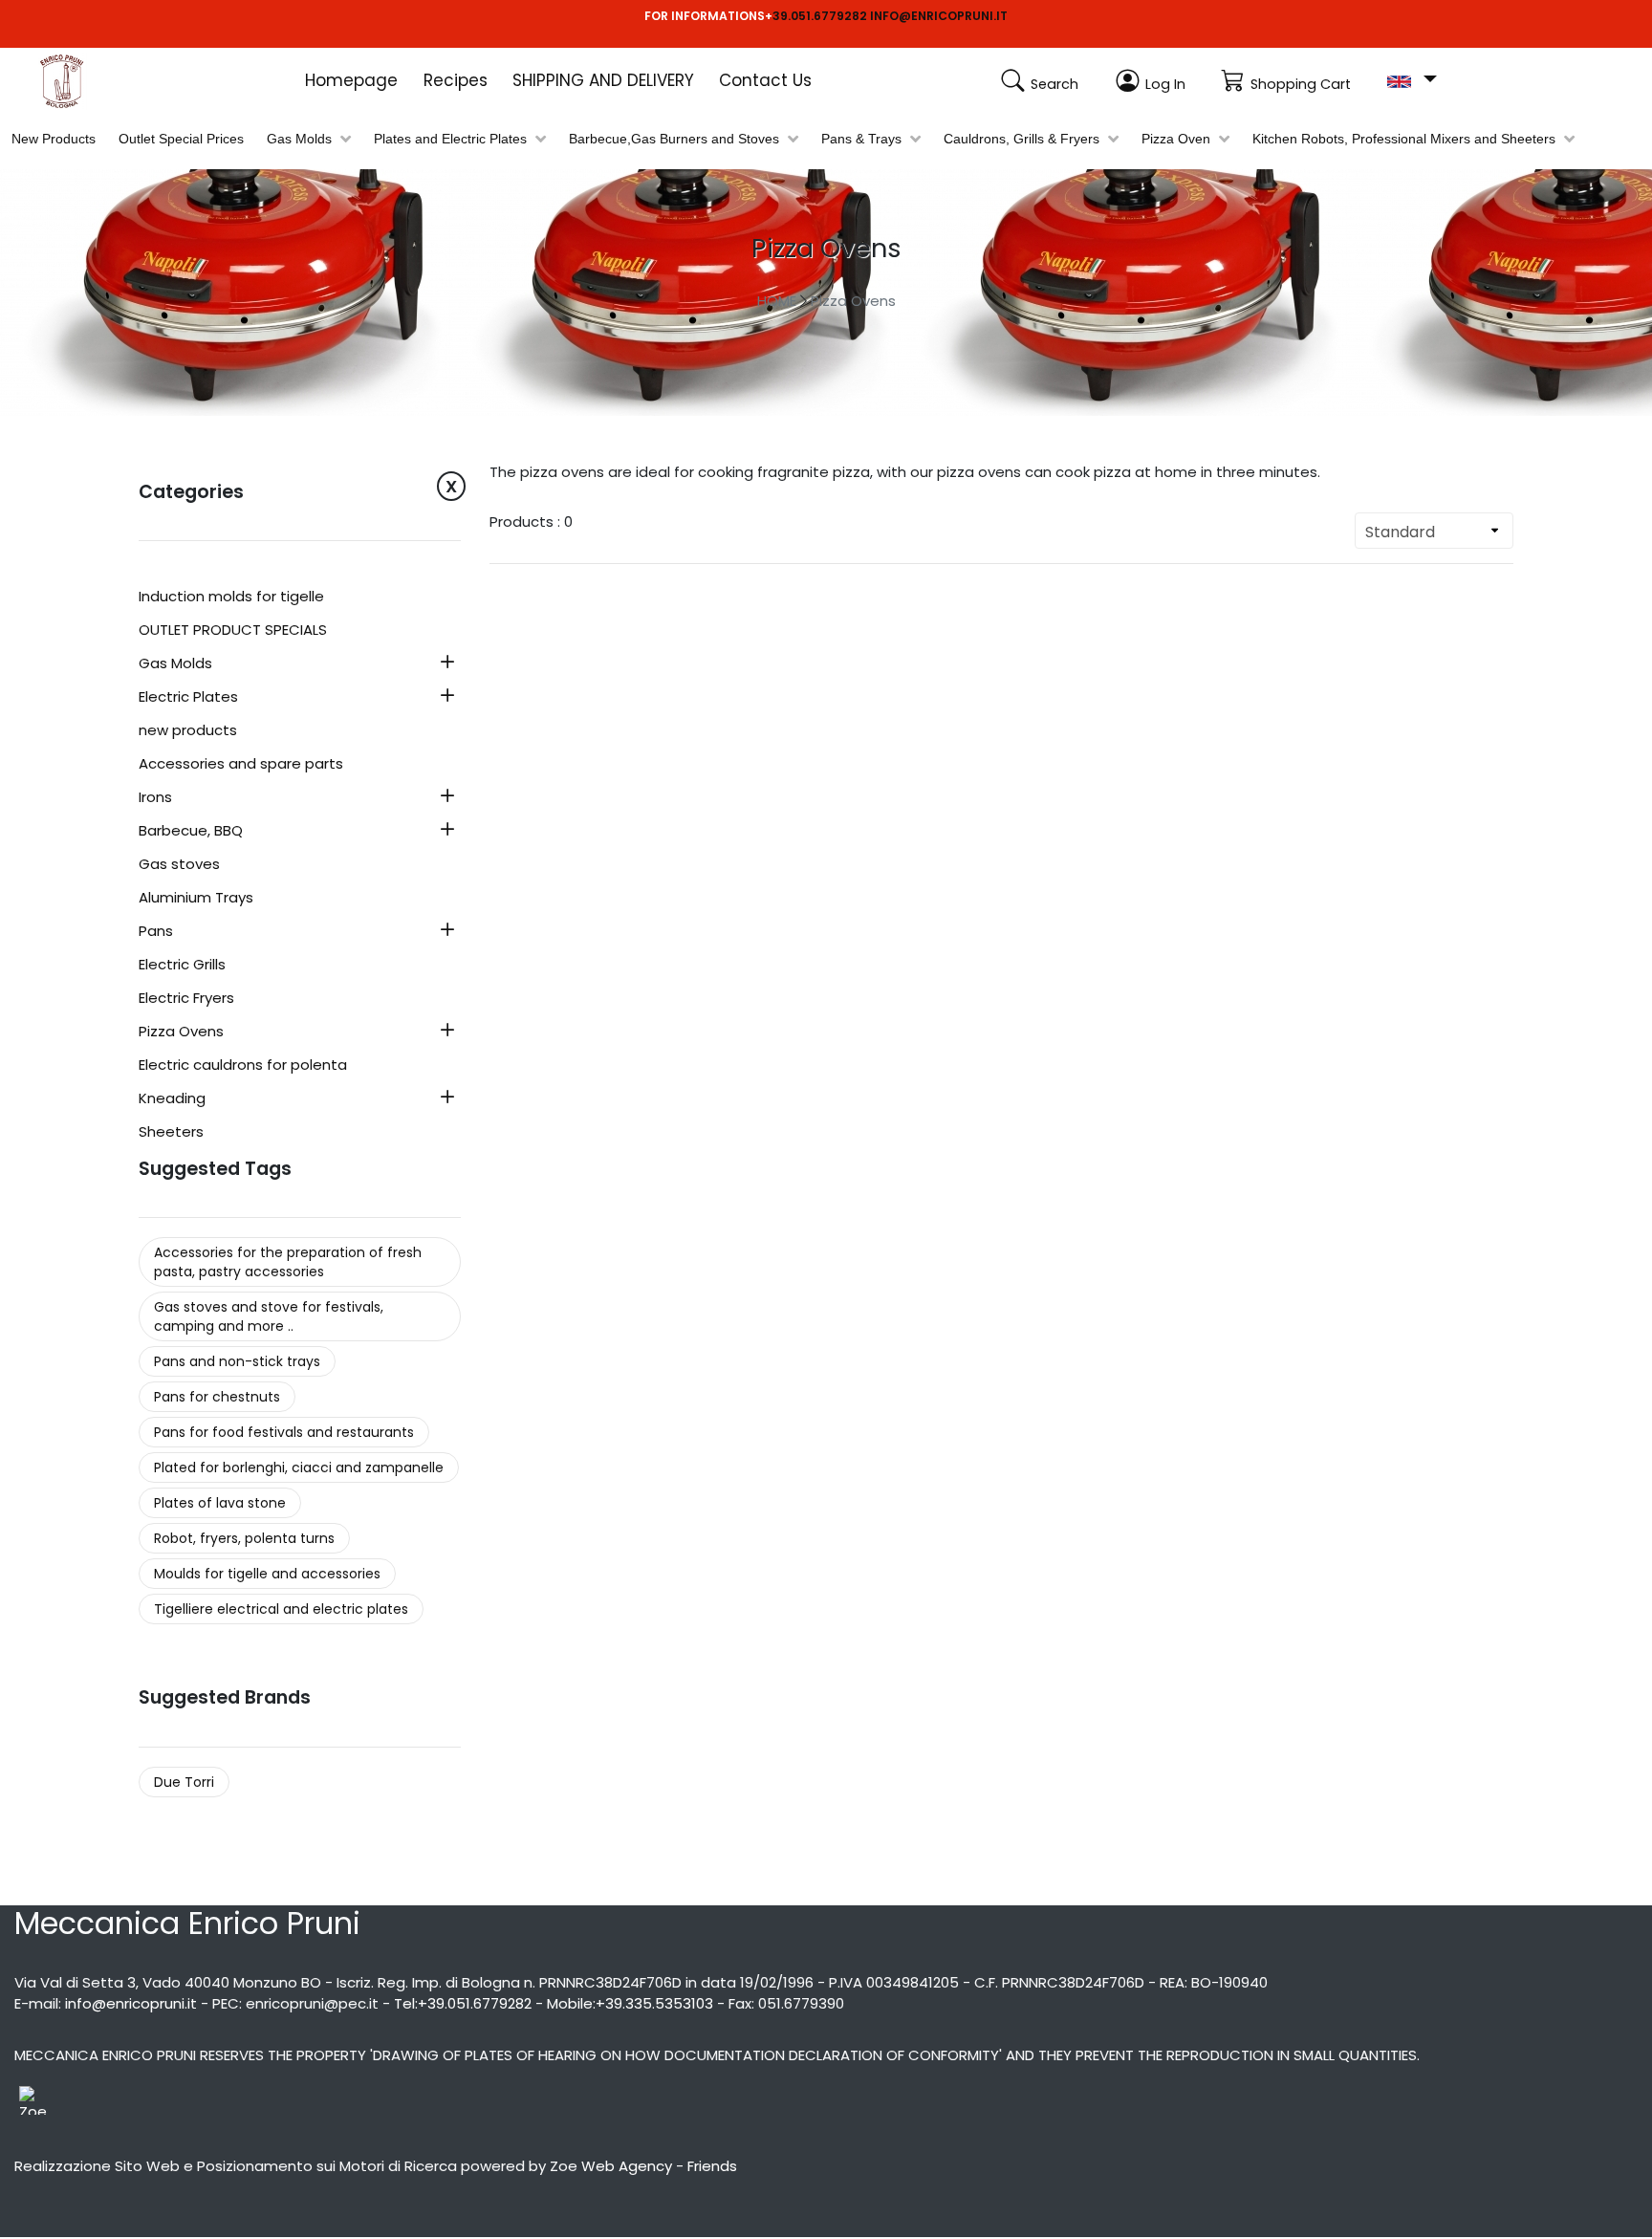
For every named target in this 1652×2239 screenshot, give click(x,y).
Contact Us (765, 80)
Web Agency (627, 2166)
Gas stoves (179, 865)
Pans (156, 932)
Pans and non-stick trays (237, 1361)
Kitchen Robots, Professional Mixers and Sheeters (1404, 139)
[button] (1412, 80)
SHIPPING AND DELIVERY (603, 80)
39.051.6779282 (820, 16)
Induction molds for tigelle (231, 598)
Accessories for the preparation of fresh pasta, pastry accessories (288, 1262)
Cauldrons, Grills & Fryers (1022, 139)
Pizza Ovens (853, 301)
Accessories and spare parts (241, 765)
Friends (712, 2166)
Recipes (456, 80)
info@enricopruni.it (131, 2003)
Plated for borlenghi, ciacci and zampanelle (299, 1467)
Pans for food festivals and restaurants (284, 1432)
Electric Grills (182, 966)
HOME (777, 301)
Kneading (172, 1099)
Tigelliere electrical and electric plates (281, 1609)
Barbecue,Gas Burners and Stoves (674, 139)
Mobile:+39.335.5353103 (630, 2003)
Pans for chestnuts (217, 1397)
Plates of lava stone (220, 1503)
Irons (155, 798)
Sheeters (171, 1133)
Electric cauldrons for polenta (243, 1066)
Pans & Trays (861, 139)
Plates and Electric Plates (450, 139)
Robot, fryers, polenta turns (244, 1538)
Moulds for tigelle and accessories (267, 1574)
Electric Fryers (186, 999)
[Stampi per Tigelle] (86, 81)
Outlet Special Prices (181, 139)
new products (188, 731)
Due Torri (184, 1782)
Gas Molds (299, 139)
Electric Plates (188, 698)
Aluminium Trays (196, 899)
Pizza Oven (1176, 139)
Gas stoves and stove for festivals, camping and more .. (269, 1316)
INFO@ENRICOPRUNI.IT (939, 16)
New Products (54, 139)
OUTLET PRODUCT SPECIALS (233, 631)
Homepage (351, 80)
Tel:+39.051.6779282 (463, 2003)
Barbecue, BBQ (191, 832)
